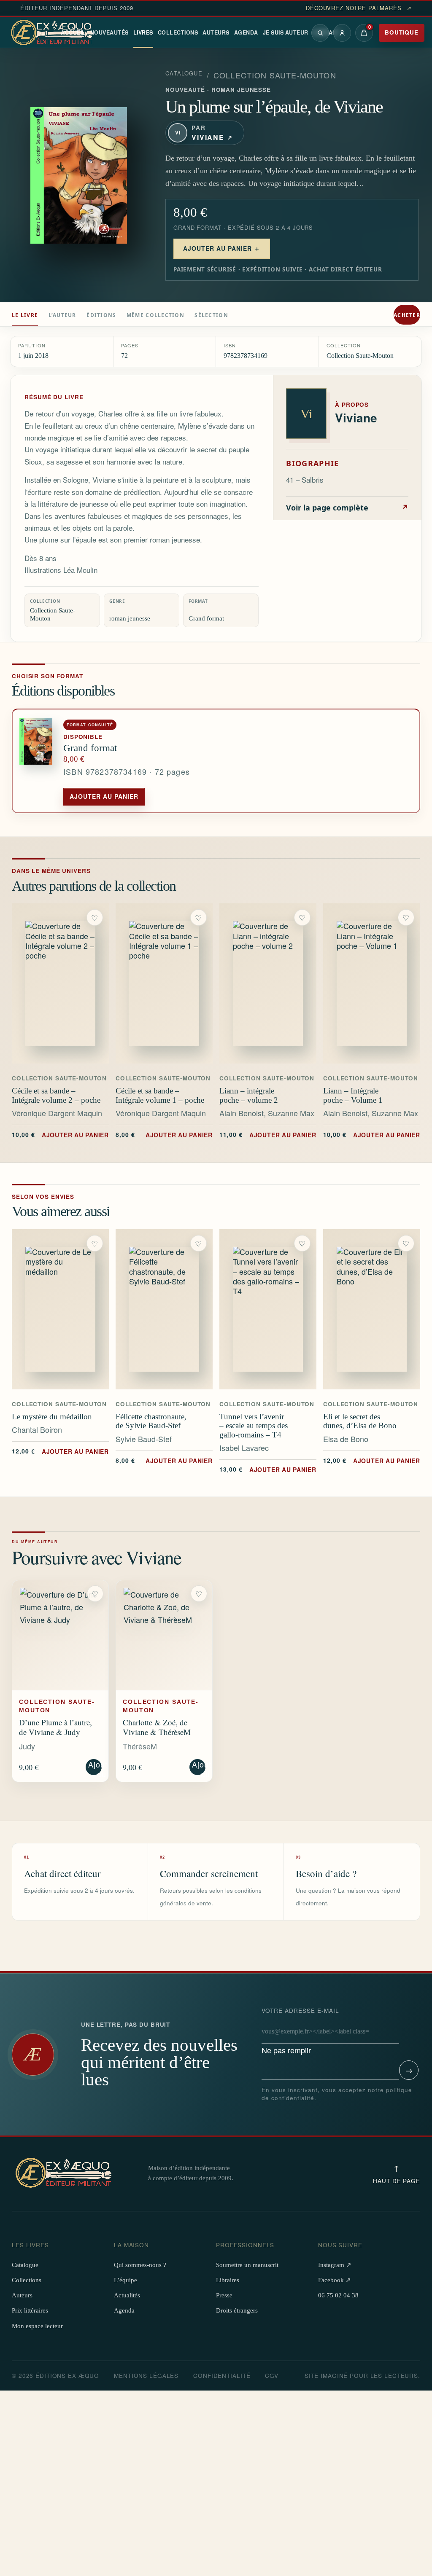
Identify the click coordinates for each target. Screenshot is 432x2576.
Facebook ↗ (335, 2280)
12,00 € (60, 1451)
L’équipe (126, 2280)
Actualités (127, 2295)
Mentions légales (146, 2376)
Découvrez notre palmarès (359, 8)
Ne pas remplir (300, 2031)
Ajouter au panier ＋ (222, 248)
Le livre (25, 315)
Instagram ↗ (335, 2265)
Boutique (402, 32)
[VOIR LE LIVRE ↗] (60, 983)
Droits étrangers (237, 2310)
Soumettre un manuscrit (247, 2265)
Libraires (228, 2280)
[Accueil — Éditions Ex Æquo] (53, 33)
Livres (143, 32)
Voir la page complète (347, 508)
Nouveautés (109, 32)
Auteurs (216, 32)
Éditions (101, 315)
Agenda (246, 32)
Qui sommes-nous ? (140, 2265)
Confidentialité (222, 2376)
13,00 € (268, 1469)
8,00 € (164, 1134)
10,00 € (60, 1134)
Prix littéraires (30, 2310)
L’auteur (62, 315)
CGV (272, 2376)
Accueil (73, 32)
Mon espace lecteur (37, 2326)
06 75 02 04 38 (338, 2295)
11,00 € (268, 1134)
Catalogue (184, 73)
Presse (224, 2295)
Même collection (155, 315)
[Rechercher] (320, 33)
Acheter (407, 315)
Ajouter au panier (104, 796)
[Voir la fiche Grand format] (38, 761)
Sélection (211, 315)
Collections (178, 32)
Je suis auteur (286, 32)
